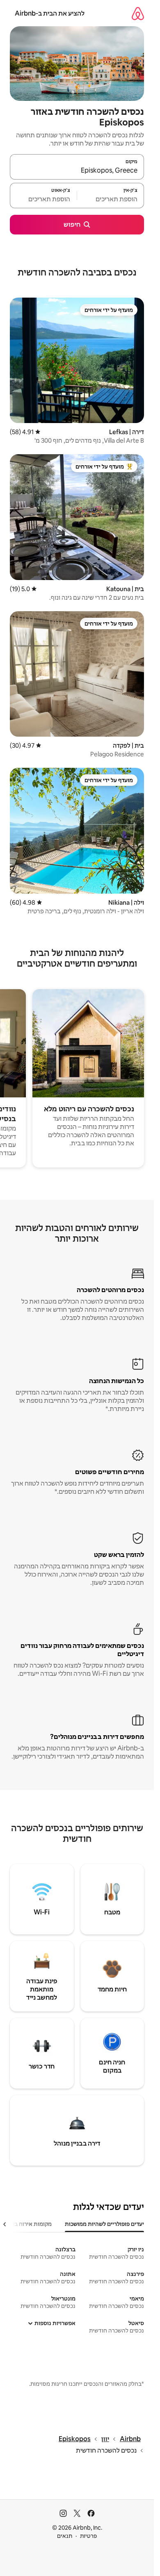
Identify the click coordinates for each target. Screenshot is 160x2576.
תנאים (65, 2536)
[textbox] (111, 199)
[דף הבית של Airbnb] (138, 13)
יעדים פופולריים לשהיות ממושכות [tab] (104, 2224)
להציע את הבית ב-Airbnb (50, 13)
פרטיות (88, 2536)
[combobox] (77, 171)
